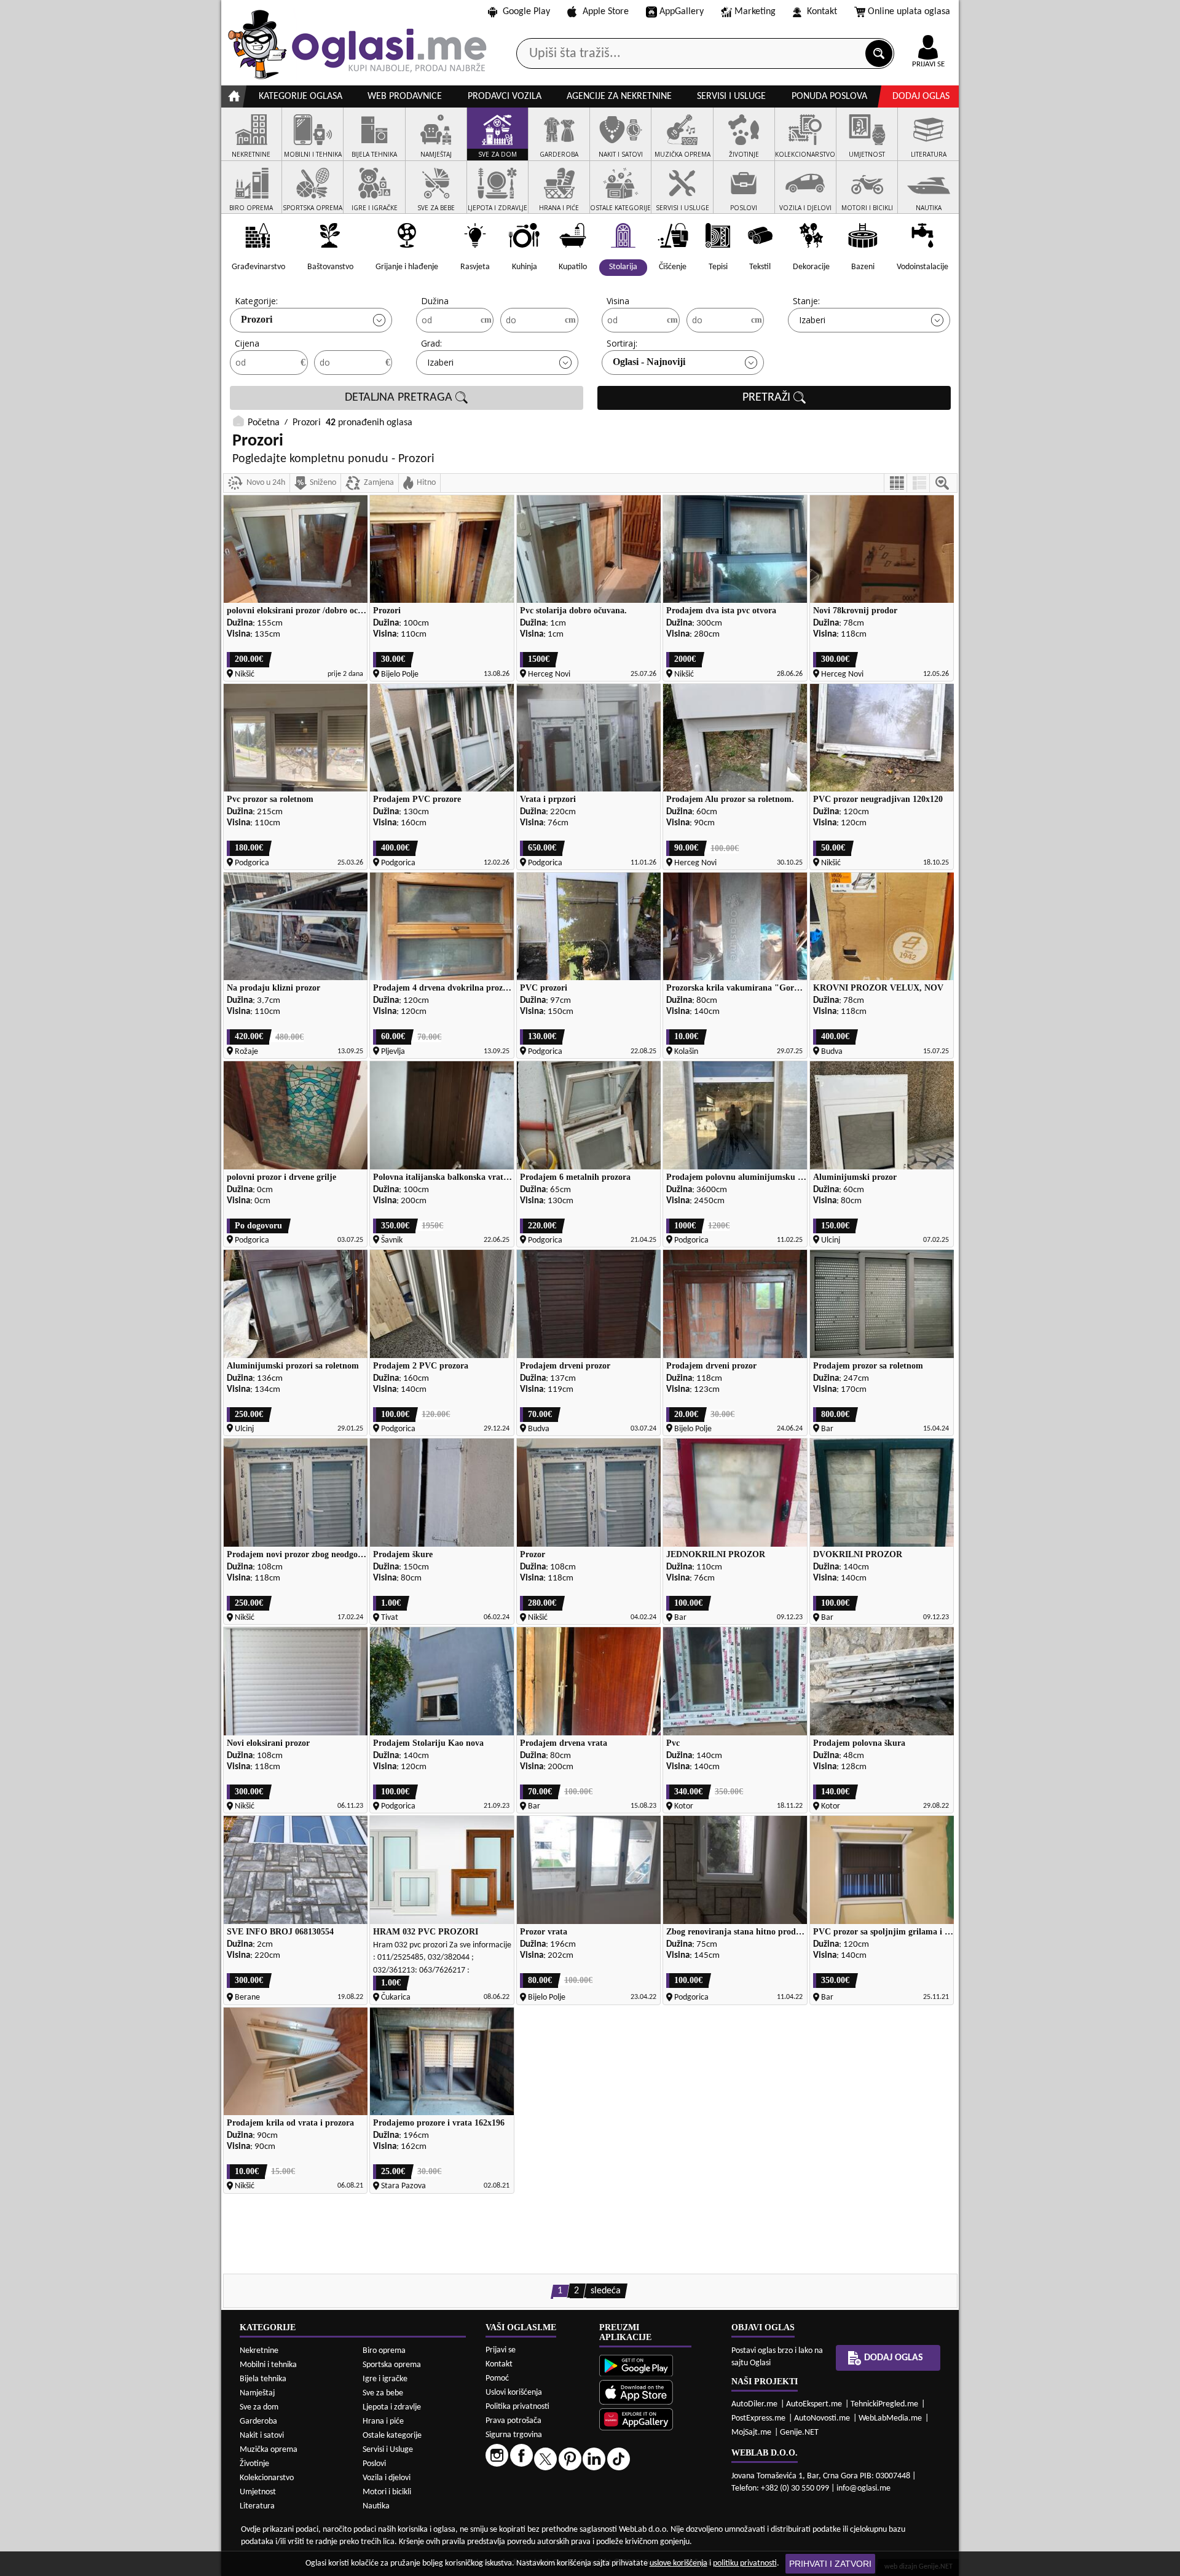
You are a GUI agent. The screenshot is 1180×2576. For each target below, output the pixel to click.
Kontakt (822, 12)
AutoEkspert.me (814, 2404)
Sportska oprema (392, 2365)
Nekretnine (259, 2351)
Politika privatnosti (517, 2407)
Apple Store (606, 12)
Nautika (376, 2506)
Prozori (257, 319)
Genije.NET (799, 2433)
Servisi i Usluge (388, 2450)
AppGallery (682, 12)
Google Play (526, 12)
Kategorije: (256, 301)
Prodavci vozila (505, 96)
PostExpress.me (758, 2418)
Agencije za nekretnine (619, 96)
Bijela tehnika (263, 2379)
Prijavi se (501, 2350)
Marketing (755, 12)
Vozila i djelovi (387, 2478)
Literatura (257, 2506)
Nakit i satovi (262, 2436)
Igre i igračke (385, 2379)
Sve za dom (259, 2407)
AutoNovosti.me (822, 2418)
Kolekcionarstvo (267, 2478)
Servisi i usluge (731, 96)
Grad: (431, 343)
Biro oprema (384, 2351)
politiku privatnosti (745, 2563)
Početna (264, 423)
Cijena (247, 343)
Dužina (435, 301)
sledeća (606, 2291)
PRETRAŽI (768, 398)
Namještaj (257, 2393)
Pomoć (497, 2378)
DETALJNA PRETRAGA (400, 398)
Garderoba (258, 2421)
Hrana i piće (383, 2421)
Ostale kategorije (392, 2436)
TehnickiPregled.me (884, 2404)
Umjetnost (258, 2492)
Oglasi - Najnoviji (649, 362)
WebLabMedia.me (890, 2418)
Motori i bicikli (387, 2492)
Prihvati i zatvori (830, 2564)
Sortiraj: (622, 343)
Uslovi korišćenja (514, 2393)
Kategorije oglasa (301, 96)
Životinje (254, 2464)
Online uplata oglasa (909, 12)
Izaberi (812, 320)
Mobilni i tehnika (268, 2365)
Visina (618, 301)
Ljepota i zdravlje (392, 2407)
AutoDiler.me (754, 2404)
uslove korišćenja (678, 2563)
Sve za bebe (383, 2393)
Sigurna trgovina (514, 2435)
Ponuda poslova (829, 96)
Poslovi (374, 2464)
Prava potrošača (513, 2421)
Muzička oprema (269, 2450)
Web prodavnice (405, 96)
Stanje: (806, 301)
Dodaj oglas (921, 96)
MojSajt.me (751, 2433)
